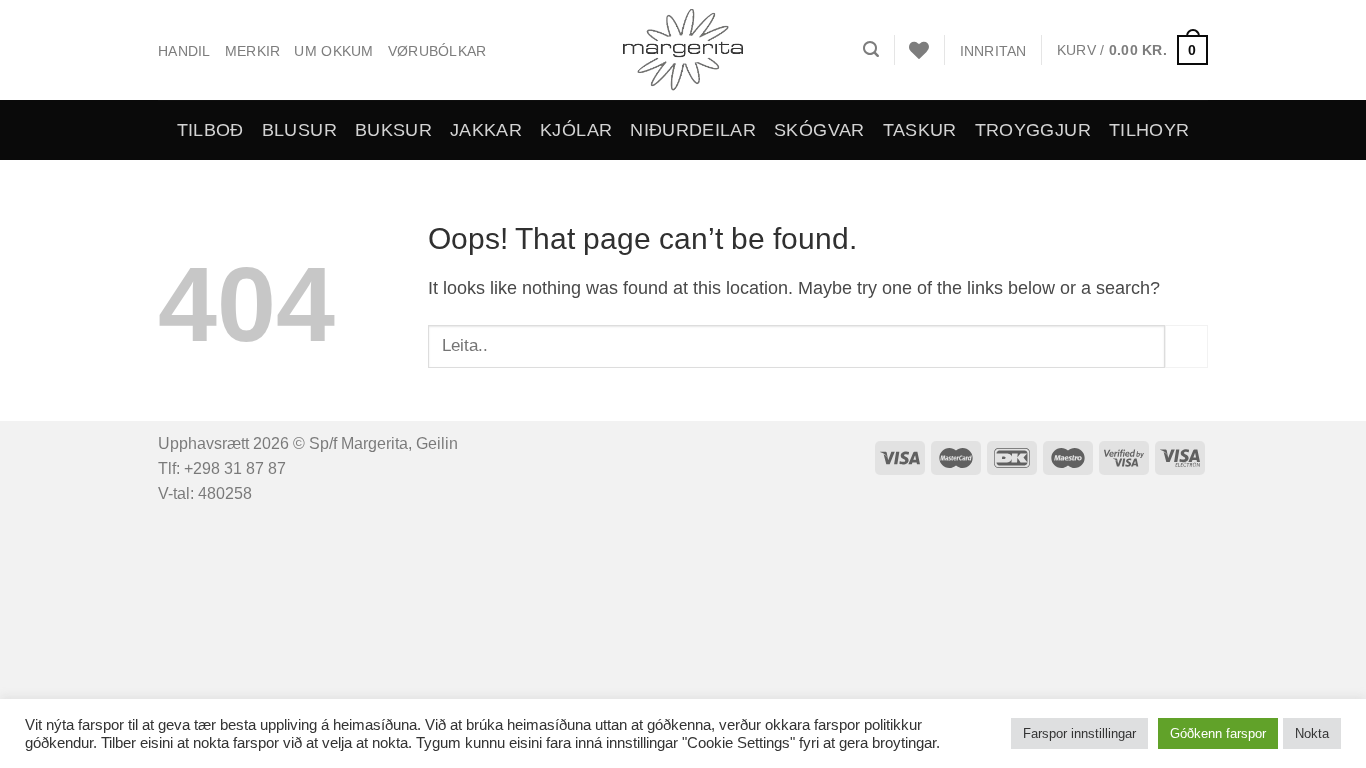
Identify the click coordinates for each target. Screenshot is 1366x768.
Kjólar (576, 130)
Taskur (920, 130)
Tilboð (210, 130)
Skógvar (819, 130)
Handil (184, 51)
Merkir (253, 51)
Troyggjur (1033, 130)
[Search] (871, 49)
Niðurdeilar (693, 130)
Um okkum (333, 51)
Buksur (393, 130)
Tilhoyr (1149, 130)
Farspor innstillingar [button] (1079, 733)
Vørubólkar (437, 51)
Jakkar (486, 130)
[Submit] (1186, 346)
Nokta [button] (1312, 733)
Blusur (299, 130)
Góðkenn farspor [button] (1218, 733)
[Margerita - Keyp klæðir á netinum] (683, 50)
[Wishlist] (919, 50)
